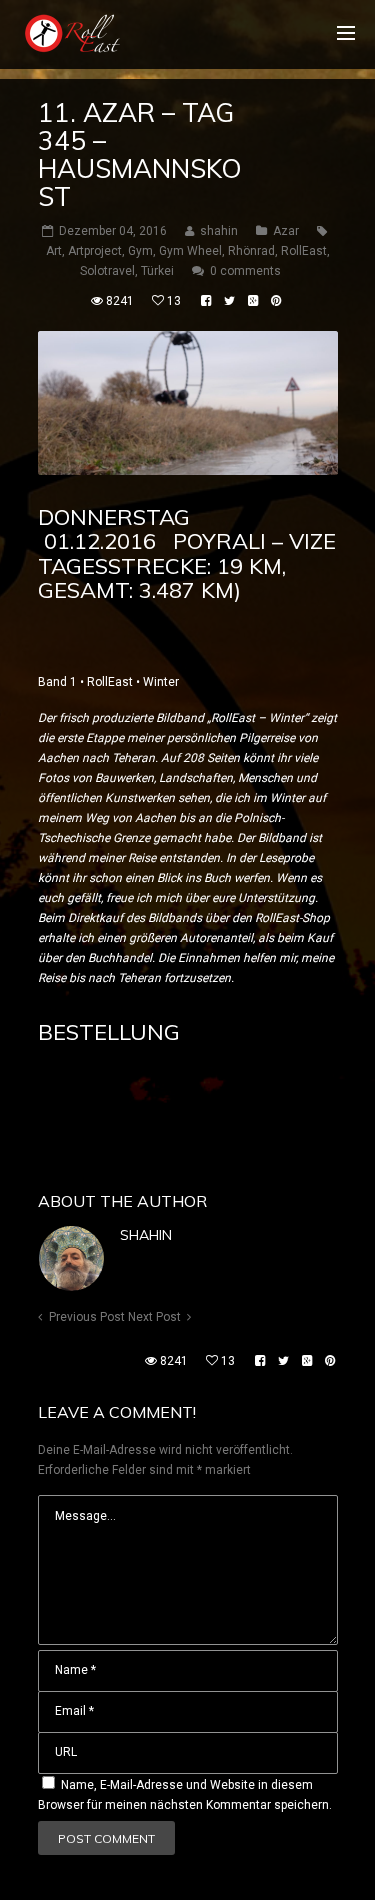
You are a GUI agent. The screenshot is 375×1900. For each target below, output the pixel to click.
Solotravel (107, 271)
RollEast (304, 251)
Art (54, 251)
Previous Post (87, 1317)
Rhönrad (251, 251)
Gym (140, 251)
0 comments (245, 271)
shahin (146, 1235)
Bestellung (109, 1032)
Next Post (154, 1317)
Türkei (157, 271)
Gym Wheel (190, 251)
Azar (286, 231)
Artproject (95, 251)
